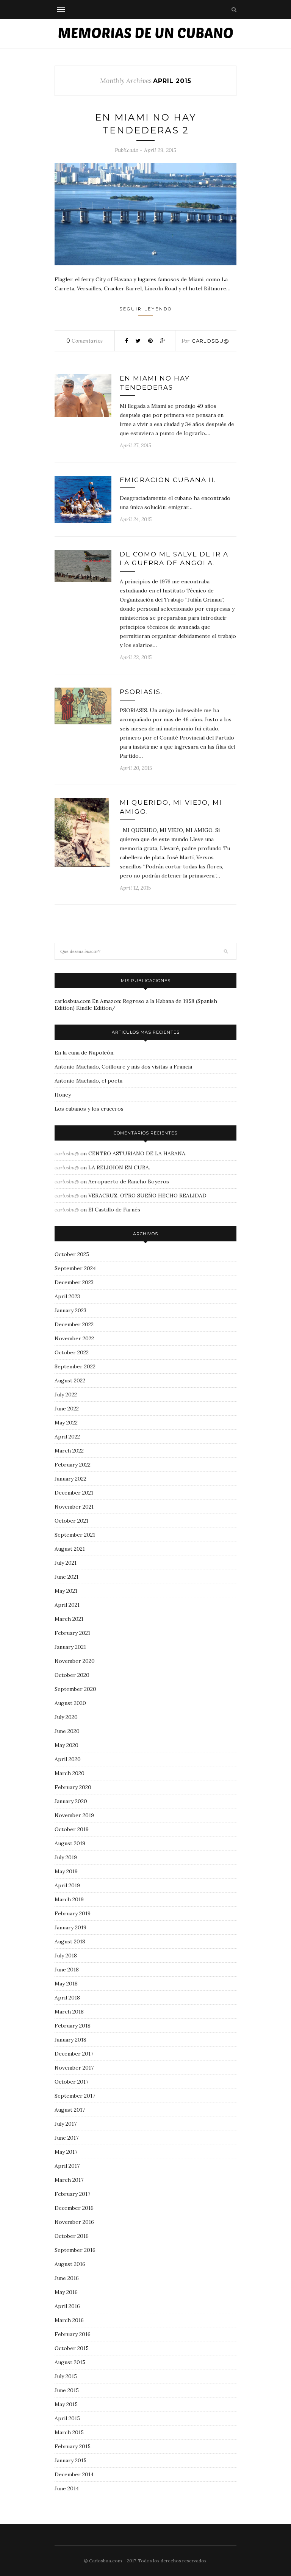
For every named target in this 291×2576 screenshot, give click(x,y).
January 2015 (70, 2460)
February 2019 (73, 1913)
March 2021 (69, 1619)
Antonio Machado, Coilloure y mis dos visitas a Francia (123, 1067)
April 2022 (67, 1437)
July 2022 (66, 1395)
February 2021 (72, 1633)
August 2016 (70, 2264)
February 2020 (73, 1787)
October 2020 (72, 1675)
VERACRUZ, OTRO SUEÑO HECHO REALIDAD (147, 1196)
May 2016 (66, 2292)
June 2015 (67, 2390)
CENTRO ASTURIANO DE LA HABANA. (137, 1153)
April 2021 (67, 1605)
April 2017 (67, 2166)
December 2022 (74, 1324)
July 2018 (66, 1956)
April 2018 (67, 1998)
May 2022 (66, 1423)
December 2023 (74, 1282)
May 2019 (66, 1871)
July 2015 (66, 2376)
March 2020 (70, 1773)
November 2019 (74, 1815)
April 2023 (67, 1296)
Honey (63, 1095)
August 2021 (70, 1549)
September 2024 (75, 1268)
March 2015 (69, 2432)
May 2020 (66, 1745)
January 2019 (70, 1927)
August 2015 (70, 2362)
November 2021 (74, 1507)
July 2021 (66, 1563)
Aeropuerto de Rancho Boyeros (129, 1181)
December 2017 (74, 2054)
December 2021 (74, 1493)
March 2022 (69, 1451)
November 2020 (75, 1661)
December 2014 (74, 2474)
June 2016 (67, 2278)
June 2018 (67, 1970)
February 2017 (72, 2194)
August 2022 (70, 1380)
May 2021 (66, 1591)
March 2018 (69, 2012)
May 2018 (66, 1984)
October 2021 (71, 1521)
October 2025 (72, 1254)
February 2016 (73, 2334)
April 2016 (67, 2306)
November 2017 (74, 2068)
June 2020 (67, 1731)
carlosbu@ (210, 341)
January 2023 (70, 1310)
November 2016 (74, 2222)
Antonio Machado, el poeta (88, 1081)
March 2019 (69, 1899)
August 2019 (70, 1843)
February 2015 (73, 2446)
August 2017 (70, 2110)
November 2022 (74, 1338)
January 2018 (70, 2040)
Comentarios (84, 341)
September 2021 (75, 1535)
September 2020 (75, 1689)
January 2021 (70, 1647)
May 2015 (66, 2404)
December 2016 (74, 2208)
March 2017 (69, 2180)
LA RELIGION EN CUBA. (119, 1167)
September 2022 (75, 1366)
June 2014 (67, 2488)
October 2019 (72, 1829)
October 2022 (72, 1352)
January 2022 (70, 1479)
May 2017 (66, 2152)
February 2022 (73, 1465)
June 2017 (66, 2138)
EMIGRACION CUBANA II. (168, 480)
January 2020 (71, 1801)
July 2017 (66, 2124)
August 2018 (70, 1941)
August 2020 (70, 1703)
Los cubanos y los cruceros (89, 1109)
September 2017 (75, 2096)
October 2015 (72, 2348)
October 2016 (72, 2236)
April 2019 (67, 1885)
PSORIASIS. (141, 692)
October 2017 (71, 2082)
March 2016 (69, 2320)
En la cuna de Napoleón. (84, 1053)
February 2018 (73, 2026)
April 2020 (68, 1759)
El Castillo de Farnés (114, 1210)
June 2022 (67, 1409)
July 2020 (66, 1717)
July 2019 (66, 1857)
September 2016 (75, 2250)
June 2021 (66, 1577)
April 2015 (67, 2418)
